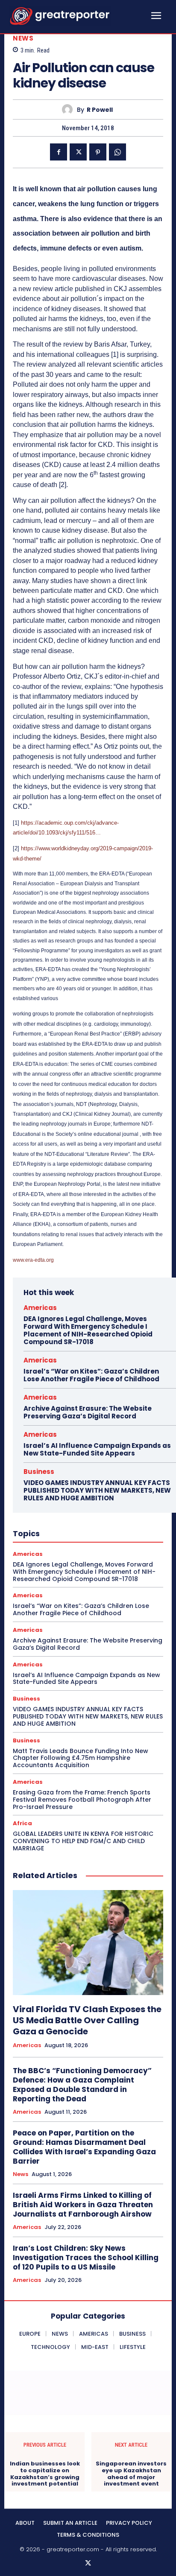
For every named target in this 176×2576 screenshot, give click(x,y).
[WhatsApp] (117, 152)
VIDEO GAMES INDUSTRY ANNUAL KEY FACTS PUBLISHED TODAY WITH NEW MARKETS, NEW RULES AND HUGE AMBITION (97, 1490)
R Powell (100, 110)
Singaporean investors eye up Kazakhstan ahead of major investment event (131, 2474)
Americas (40, 1308)
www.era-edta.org (33, 1260)
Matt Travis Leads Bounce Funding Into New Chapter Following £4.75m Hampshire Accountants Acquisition (81, 1758)
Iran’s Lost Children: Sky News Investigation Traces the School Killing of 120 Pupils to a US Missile (86, 2258)
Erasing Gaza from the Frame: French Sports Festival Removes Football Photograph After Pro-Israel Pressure (82, 1800)
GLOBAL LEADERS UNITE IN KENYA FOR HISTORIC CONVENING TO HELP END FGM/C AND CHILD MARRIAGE (83, 1841)
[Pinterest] (98, 152)
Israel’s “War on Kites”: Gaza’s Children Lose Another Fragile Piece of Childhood (91, 1375)
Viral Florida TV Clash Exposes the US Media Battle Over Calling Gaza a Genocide (87, 2020)
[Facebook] (59, 152)
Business (39, 1472)
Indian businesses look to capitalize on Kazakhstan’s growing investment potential (45, 2474)
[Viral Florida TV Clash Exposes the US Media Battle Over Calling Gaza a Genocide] (88, 1943)
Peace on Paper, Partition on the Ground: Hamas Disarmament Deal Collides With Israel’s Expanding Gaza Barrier (84, 2147)
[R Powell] (69, 109)
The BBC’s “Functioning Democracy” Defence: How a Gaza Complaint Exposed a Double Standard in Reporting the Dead (82, 2085)
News (23, 38)
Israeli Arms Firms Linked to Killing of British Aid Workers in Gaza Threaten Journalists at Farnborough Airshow (83, 2205)
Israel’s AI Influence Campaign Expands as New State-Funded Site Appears (97, 1449)
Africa (22, 1823)
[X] (78, 152)
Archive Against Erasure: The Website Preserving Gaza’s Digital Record (88, 1412)
